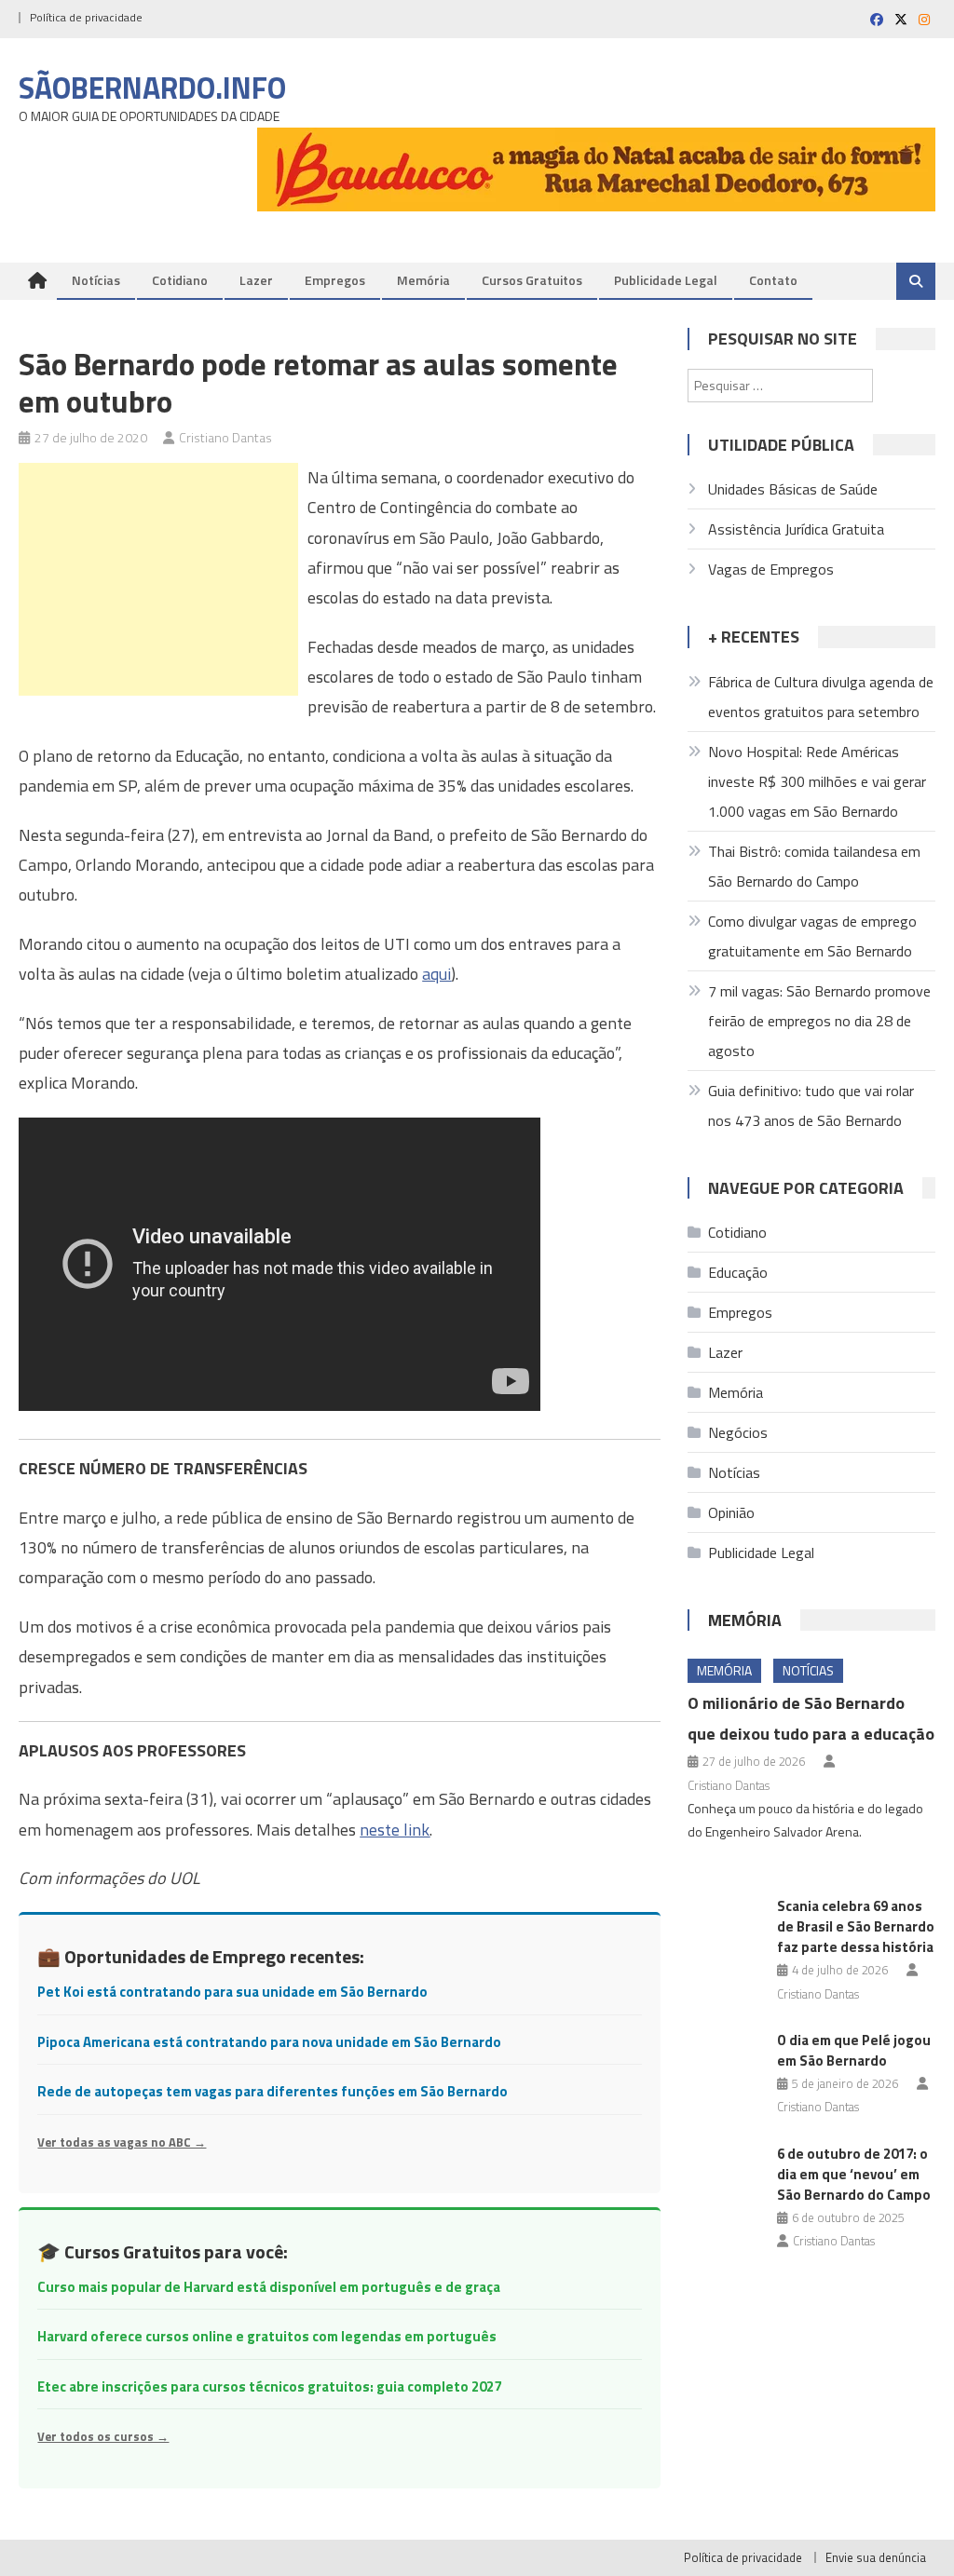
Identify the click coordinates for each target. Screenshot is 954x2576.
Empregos (335, 280)
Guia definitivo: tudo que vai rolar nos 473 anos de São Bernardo (811, 1105)
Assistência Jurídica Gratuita (796, 529)
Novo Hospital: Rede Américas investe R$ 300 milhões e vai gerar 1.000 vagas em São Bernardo (817, 781)
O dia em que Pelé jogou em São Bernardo (854, 2050)
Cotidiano (180, 280)
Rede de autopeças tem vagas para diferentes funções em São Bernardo (273, 2091)
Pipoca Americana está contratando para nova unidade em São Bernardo (269, 2042)
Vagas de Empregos (771, 569)
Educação (738, 1272)
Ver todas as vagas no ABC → (122, 2142)
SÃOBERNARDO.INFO (152, 88)
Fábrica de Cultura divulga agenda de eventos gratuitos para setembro (821, 697)
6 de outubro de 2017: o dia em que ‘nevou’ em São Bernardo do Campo (854, 2174)
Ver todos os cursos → (103, 2436)
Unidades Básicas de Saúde (793, 489)
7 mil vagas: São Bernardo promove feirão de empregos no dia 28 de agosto (819, 1021)
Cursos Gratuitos (532, 280)
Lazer (256, 280)
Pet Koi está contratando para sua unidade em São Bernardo (232, 1992)
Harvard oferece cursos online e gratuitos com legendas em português (267, 2336)
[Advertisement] (158, 579)
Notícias (96, 280)
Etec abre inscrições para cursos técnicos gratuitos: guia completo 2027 (269, 2386)
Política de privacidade (86, 17)
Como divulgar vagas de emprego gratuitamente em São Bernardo (812, 936)
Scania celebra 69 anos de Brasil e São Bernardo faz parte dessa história (856, 1926)
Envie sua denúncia (876, 2557)
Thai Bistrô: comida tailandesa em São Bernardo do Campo (814, 866)
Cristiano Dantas (225, 437)
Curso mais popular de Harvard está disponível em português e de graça (269, 2287)
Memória (423, 280)
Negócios (738, 1432)
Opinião (731, 1512)
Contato (773, 280)
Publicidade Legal (666, 280)
